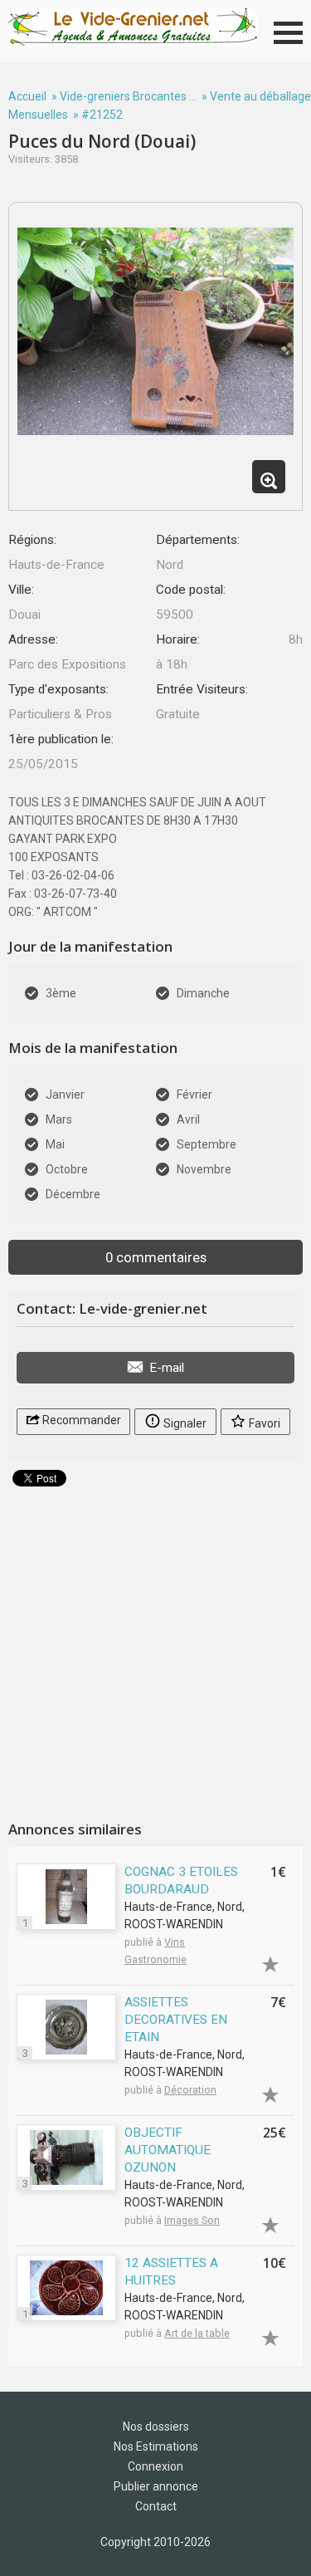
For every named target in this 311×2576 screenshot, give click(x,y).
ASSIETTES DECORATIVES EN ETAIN (176, 2020)
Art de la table (197, 2333)
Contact (156, 2506)
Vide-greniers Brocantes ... (128, 96)
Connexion (155, 2466)
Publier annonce (156, 2486)
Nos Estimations (156, 2446)
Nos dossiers (156, 2427)
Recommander (80, 1420)
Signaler (184, 1423)
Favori (263, 1423)
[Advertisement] (155, 1647)
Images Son (192, 2220)
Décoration (190, 2090)
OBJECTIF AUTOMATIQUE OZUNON (168, 2150)
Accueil (27, 96)
